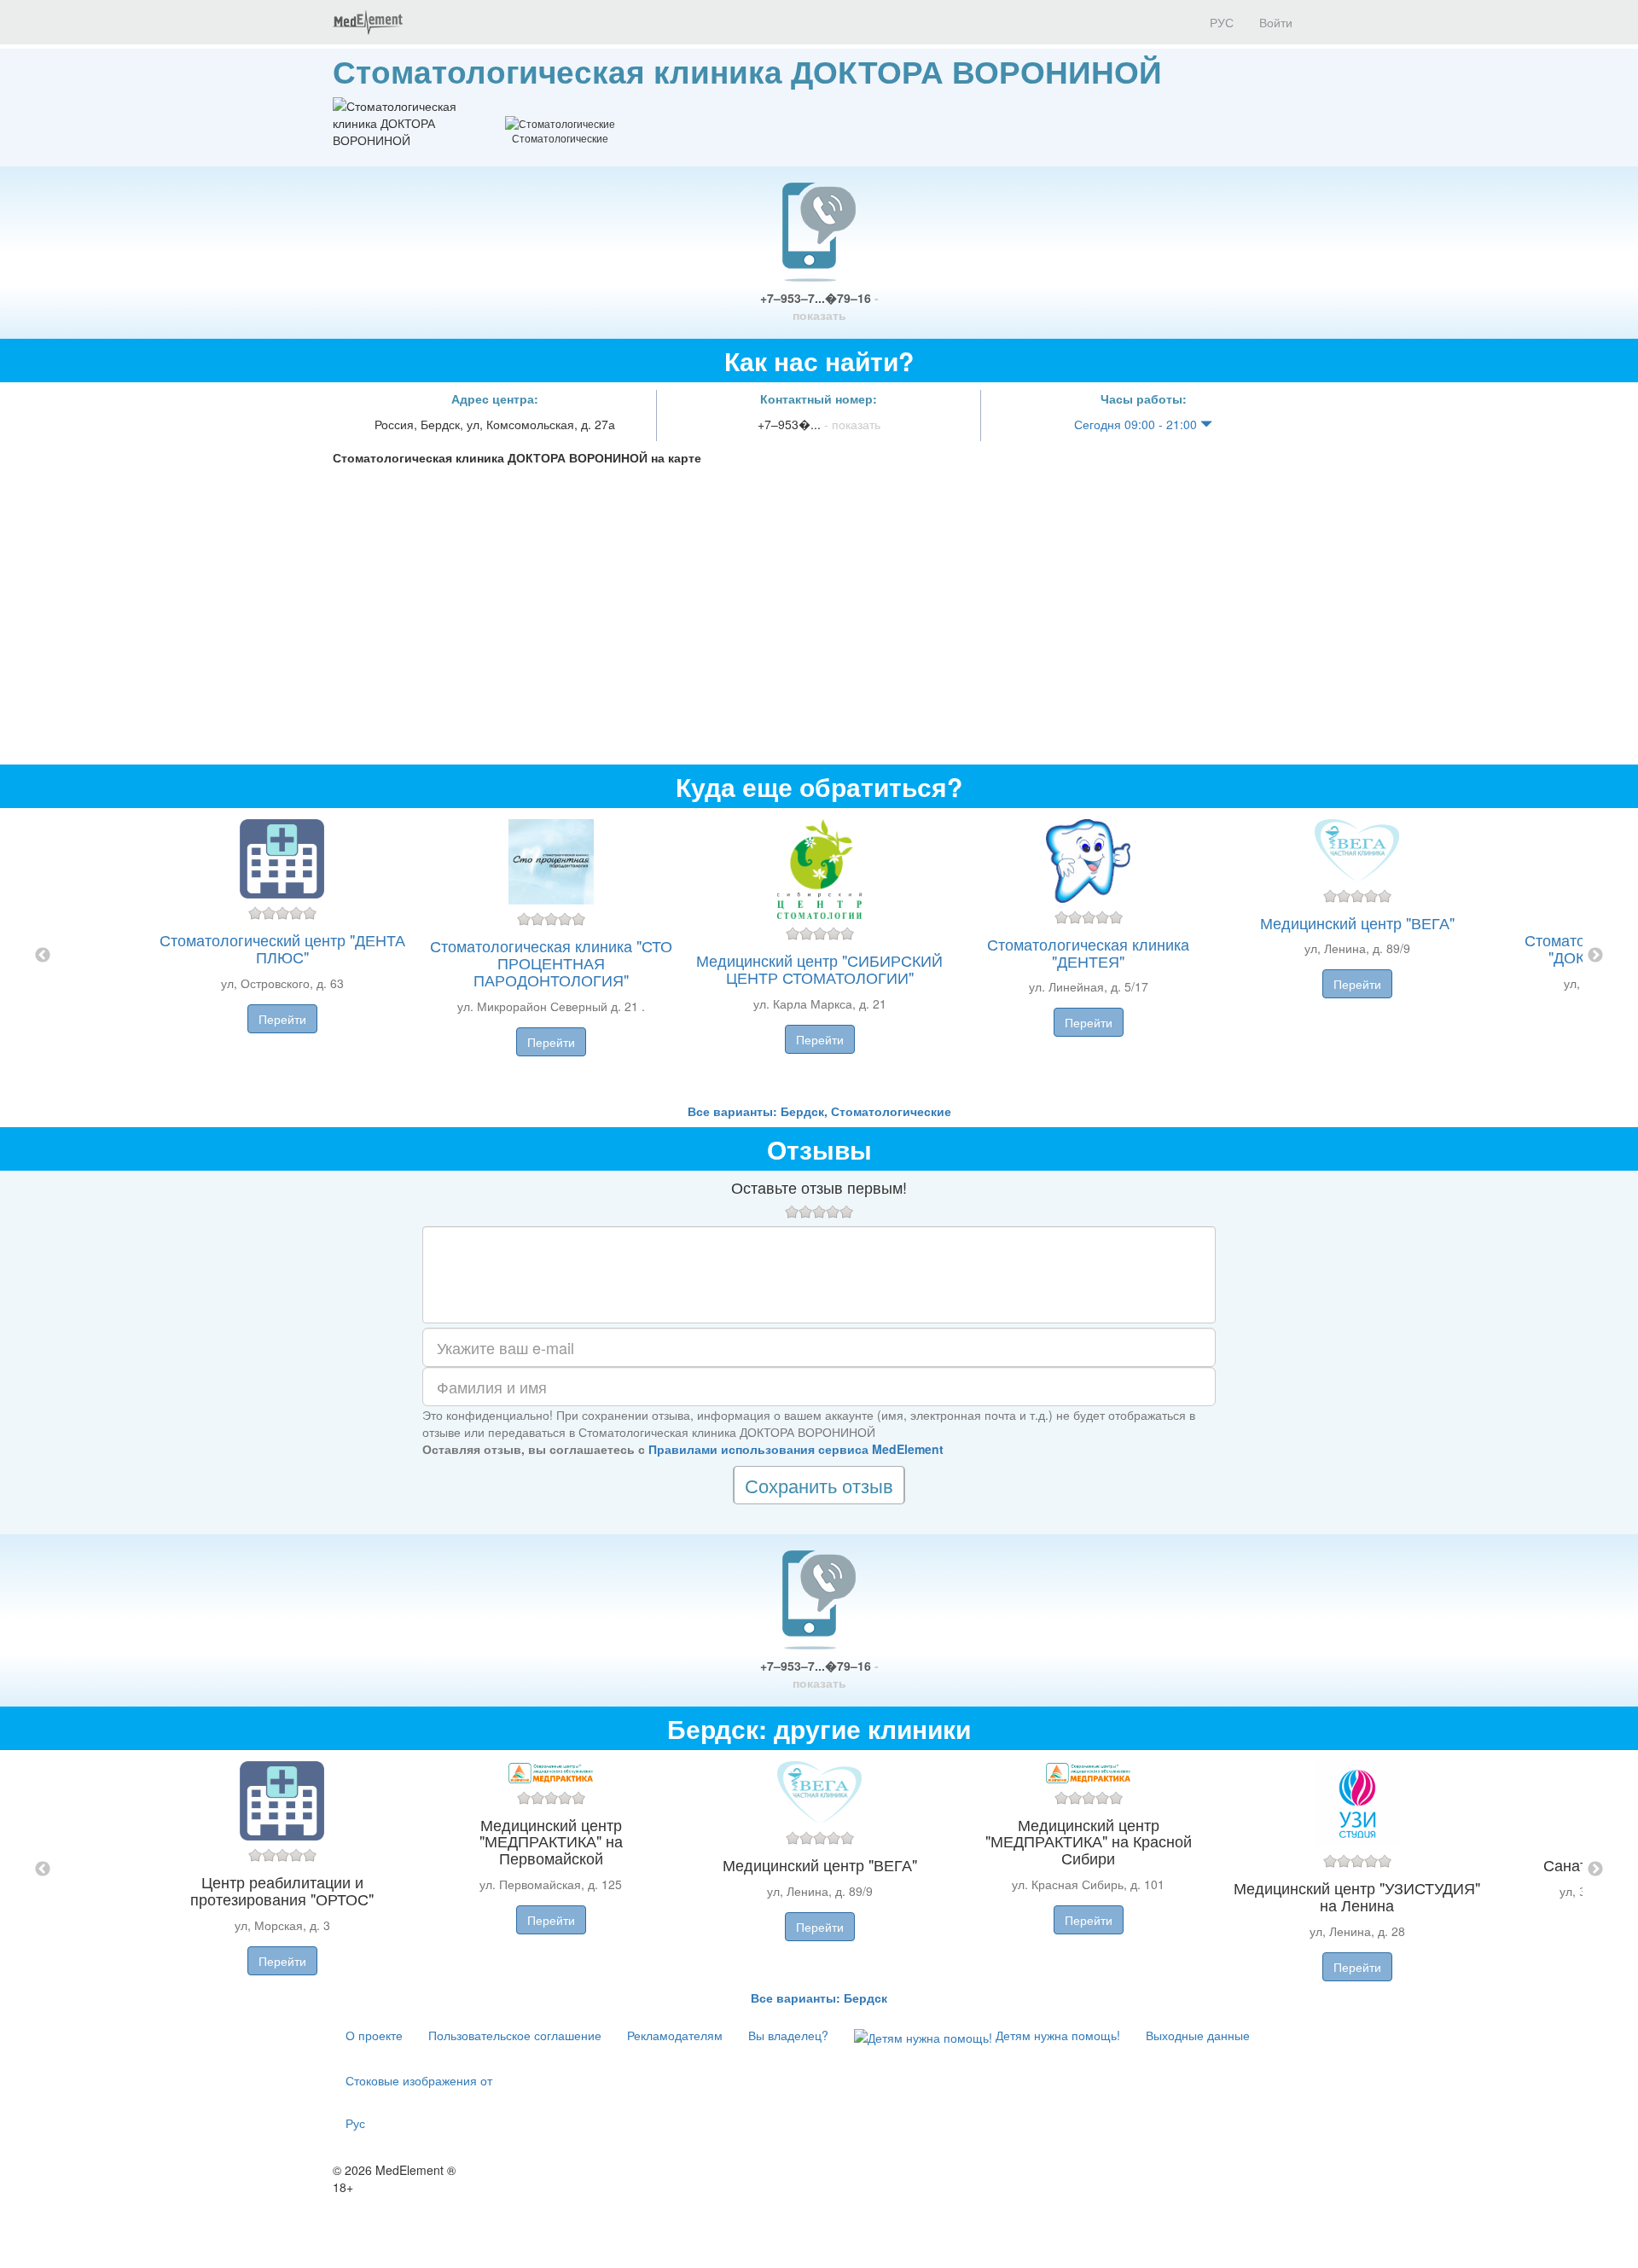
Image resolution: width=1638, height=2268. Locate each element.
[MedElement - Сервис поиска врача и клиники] (368, 22)
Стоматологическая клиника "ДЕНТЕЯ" (1088, 952)
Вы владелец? (788, 2035)
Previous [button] (43, 956)
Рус (355, 2123)
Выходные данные (1198, 2035)
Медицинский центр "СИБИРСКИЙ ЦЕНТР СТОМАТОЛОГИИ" (819, 968)
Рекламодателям (675, 2035)
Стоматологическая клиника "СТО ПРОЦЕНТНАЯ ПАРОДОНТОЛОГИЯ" (551, 962)
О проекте (374, 2035)
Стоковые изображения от (419, 2080)
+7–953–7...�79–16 (819, 306)
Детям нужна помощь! (1056, 2035)
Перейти (282, 1019)
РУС (1220, 22)
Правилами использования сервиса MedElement (796, 1449)
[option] (819, 955)
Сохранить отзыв (819, 1485)
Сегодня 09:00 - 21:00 (1137, 424)
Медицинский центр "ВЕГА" (1357, 922)
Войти (1276, 22)
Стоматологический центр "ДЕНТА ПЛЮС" (282, 948)
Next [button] (1595, 956)
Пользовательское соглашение (515, 2035)
